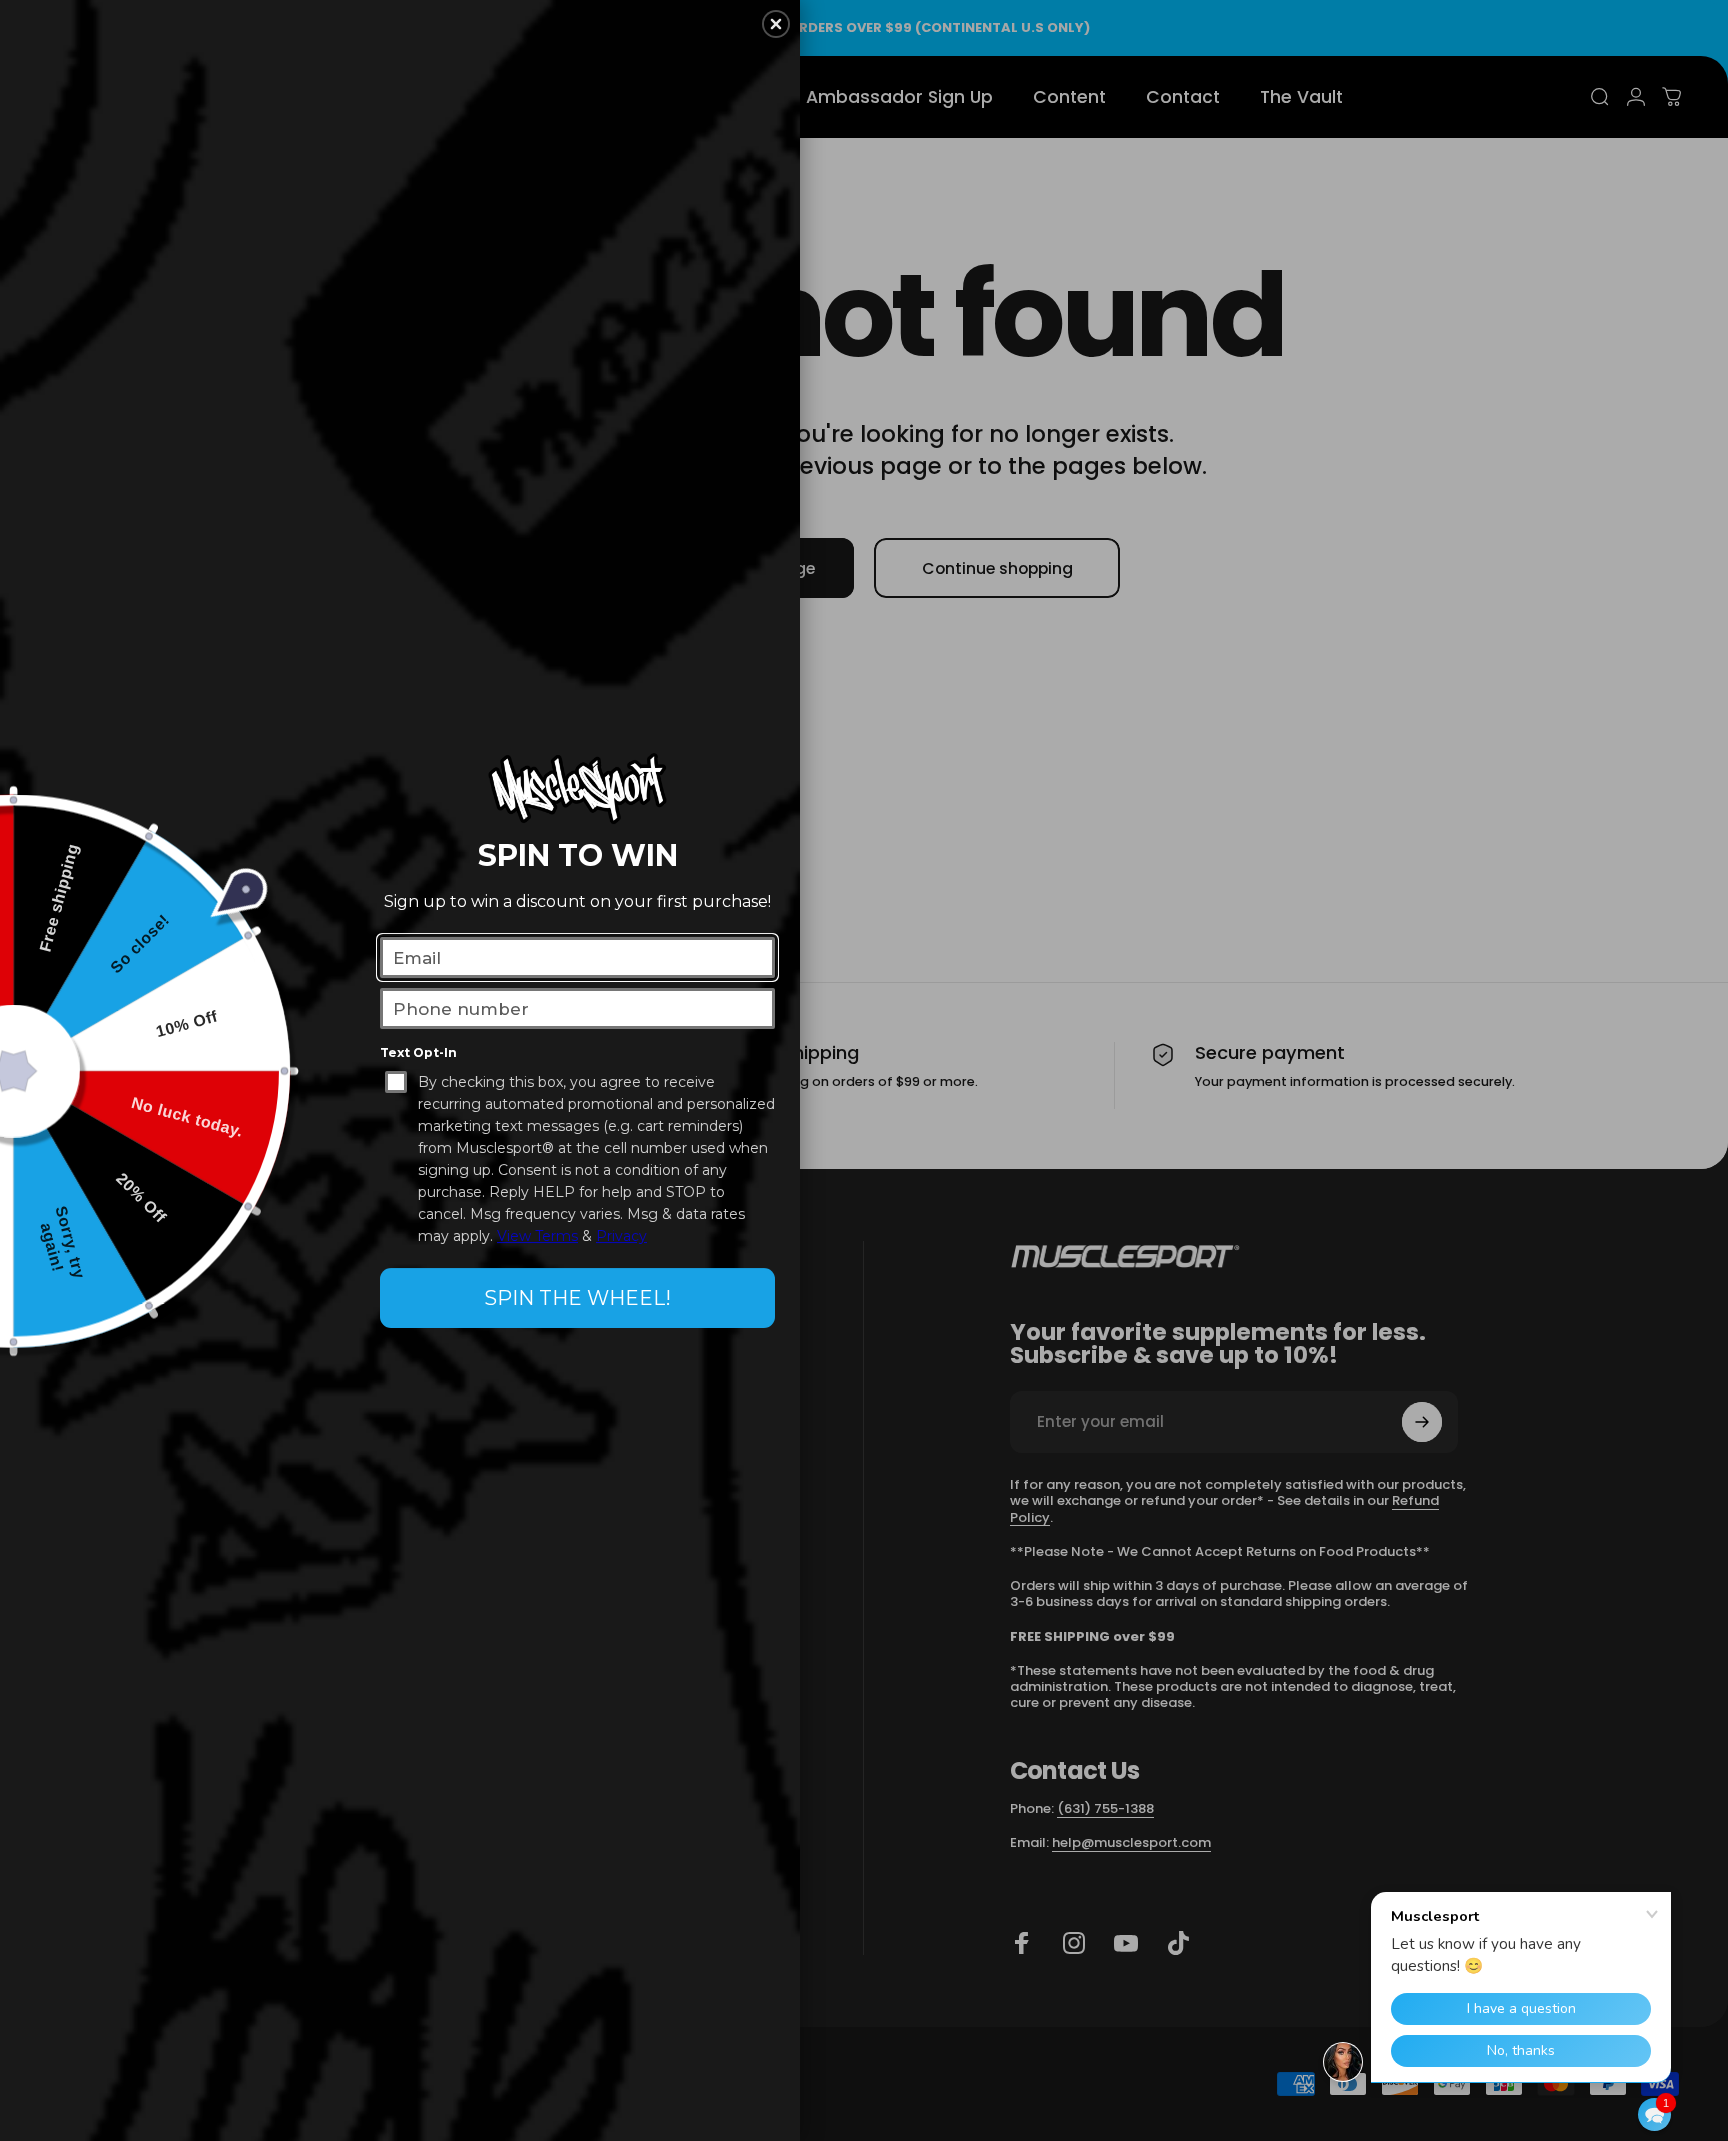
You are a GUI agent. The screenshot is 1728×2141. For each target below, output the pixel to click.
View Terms (537, 1236)
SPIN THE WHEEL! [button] (577, 1298)
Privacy (621, 1236)
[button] (1654, 2114)
